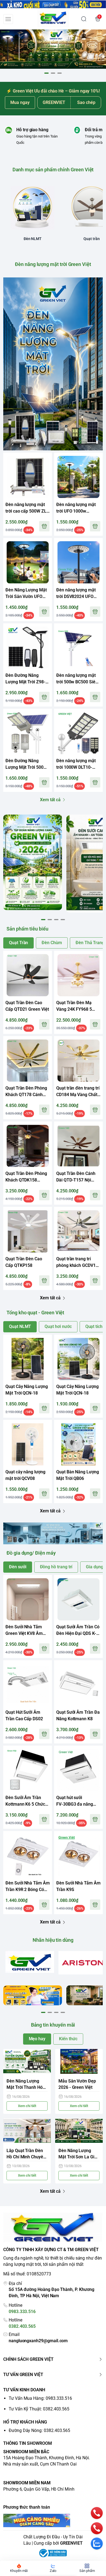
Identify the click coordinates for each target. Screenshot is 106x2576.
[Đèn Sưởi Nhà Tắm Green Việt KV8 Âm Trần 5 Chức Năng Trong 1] (28, 1599)
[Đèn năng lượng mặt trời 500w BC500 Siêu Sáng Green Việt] (78, 648)
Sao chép (86, 102)
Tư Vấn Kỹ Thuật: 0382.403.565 (39, 2409)
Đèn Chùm (52, 943)
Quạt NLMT (20, 1326)
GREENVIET (71, 2543)
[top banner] (53, 4)
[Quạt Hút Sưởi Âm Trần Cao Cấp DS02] (28, 1685)
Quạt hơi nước (58, 1326)
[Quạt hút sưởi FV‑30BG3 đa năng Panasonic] (78, 1770)
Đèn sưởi (18, 1567)
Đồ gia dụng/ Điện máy (31, 1553)
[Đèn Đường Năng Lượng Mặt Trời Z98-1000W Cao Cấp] (28, 648)
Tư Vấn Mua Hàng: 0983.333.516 (40, 2398)
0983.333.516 (22, 2312)
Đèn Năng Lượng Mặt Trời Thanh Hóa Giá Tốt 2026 (26, 2085)
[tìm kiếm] (84, 19)
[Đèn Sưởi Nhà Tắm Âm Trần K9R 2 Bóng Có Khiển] (28, 1855)
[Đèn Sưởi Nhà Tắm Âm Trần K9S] (78, 1855)
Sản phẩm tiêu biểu (27, 929)
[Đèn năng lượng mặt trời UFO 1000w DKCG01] (78, 477)
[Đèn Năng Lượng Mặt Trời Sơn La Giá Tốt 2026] (79, 2131)
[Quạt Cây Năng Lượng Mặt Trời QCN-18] (28, 1359)
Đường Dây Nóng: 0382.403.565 (39, 2430)
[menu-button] (8, 19)
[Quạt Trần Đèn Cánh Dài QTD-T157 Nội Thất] (78, 1146)
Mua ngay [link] (20, 102)
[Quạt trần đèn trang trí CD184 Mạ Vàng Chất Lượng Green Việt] (78, 1060)
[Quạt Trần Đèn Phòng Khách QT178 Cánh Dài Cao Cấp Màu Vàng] (28, 1060)
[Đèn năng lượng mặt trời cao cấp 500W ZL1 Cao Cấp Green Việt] (28, 477)
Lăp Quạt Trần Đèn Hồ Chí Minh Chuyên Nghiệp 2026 (26, 2154)
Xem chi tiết (27, 2106)
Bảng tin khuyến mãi (53, 2025)
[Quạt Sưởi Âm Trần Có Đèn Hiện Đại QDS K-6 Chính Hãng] (78, 1599)
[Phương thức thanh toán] (53, 2520)
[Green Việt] (53, 19)
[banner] (33, 862)
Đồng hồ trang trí (56, 1567)
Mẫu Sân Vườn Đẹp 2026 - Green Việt (77, 2084)
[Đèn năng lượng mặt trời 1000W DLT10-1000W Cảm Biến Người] (78, 733)
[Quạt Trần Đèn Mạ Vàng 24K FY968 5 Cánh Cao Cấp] (78, 975)
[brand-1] (30, 1962)
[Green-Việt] (53, 49)
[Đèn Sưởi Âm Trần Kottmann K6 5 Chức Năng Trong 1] (28, 1770)
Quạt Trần (18, 943)
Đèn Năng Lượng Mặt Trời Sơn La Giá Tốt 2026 (78, 2154)
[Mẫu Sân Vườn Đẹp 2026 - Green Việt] (79, 2062)
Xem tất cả (50, 800)
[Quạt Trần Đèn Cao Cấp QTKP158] (28, 1231)
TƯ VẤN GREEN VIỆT (23, 2375)
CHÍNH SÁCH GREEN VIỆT (28, 2359)
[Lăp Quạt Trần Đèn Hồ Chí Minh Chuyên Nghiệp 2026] (27, 2131)
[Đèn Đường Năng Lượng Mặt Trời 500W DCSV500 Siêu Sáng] (28, 733)
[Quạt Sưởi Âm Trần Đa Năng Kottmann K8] (78, 1685)
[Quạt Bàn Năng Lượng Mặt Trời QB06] (78, 1444)
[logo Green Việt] (53, 2228)
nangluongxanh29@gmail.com (38, 2341)
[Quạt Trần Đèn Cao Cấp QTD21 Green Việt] (28, 975)
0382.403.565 (22, 2326)
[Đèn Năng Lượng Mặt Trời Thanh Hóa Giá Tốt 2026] (27, 2062)
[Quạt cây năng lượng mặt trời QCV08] (28, 1444)
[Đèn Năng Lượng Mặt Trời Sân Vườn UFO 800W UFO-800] (28, 562)
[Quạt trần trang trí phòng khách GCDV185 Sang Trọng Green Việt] (78, 1231)
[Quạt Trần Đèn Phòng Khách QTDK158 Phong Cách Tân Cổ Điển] (28, 1146)
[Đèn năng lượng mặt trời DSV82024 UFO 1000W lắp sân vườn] (78, 562)
